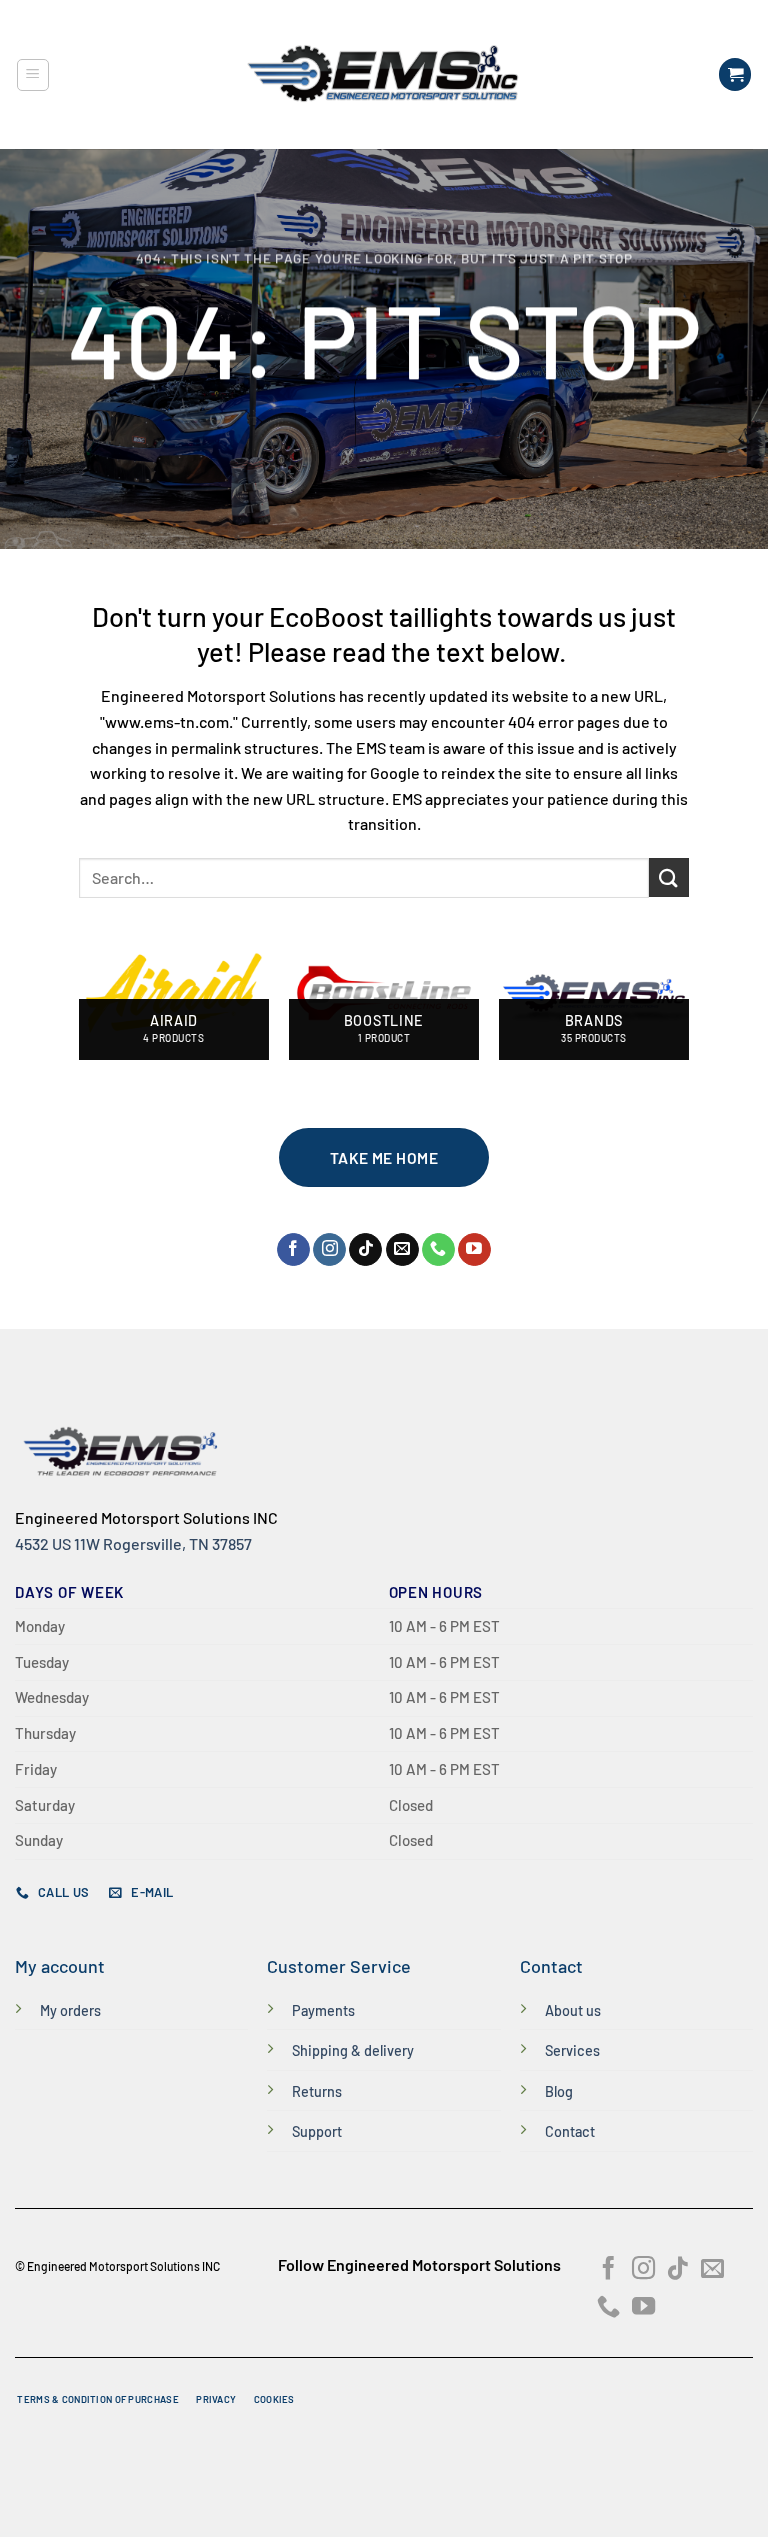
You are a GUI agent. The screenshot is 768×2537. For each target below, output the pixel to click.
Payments (323, 2010)
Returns (317, 2091)
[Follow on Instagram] (329, 1250)
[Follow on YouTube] (474, 1250)
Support (317, 2131)
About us (573, 2010)
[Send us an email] (402, 1250)
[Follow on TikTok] (365, 1250)
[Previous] (80, 1001)
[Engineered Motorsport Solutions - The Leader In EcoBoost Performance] (384, 74)
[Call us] (438, 1250)
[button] (33, 75)
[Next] (688, 1001)
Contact (570, 2131)
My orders (70, 2010)
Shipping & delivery (353, 2050)
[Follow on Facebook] (293, 1250)
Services (572, 2050)
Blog (559, 2091)
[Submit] (669, 877)
